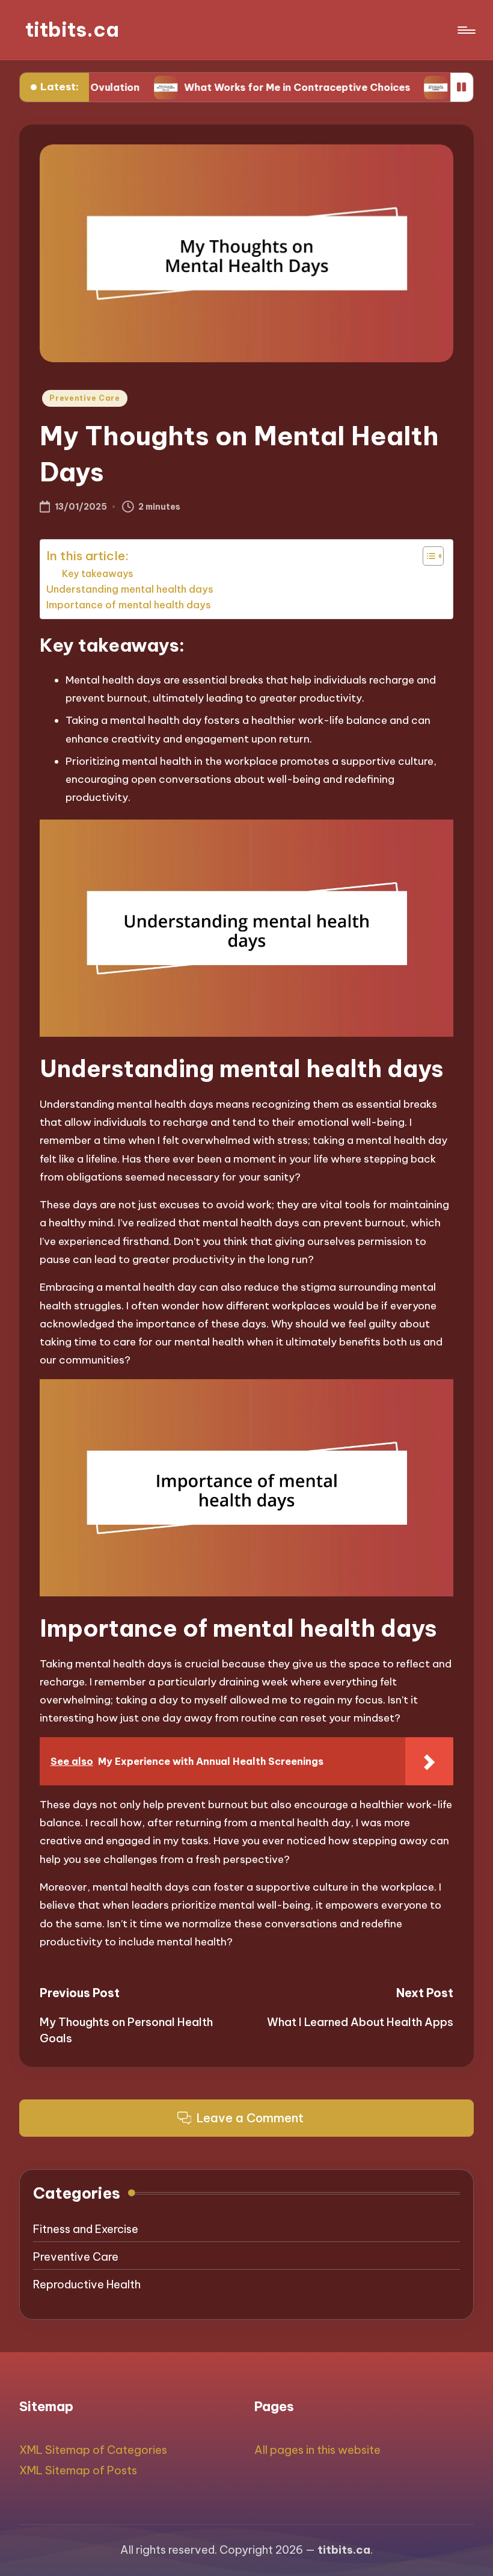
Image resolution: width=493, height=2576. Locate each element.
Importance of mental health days (129, 605)
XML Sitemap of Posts (78, 2470)
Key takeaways (98, 573)
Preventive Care (85, 398)
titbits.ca (72, 30)
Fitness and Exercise (86, 2229)
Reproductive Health (87, 2284)
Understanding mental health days (130, 589)
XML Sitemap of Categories (93, 2450)
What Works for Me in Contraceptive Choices (246, 87)
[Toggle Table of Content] (427, 556)
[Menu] (466, 30)
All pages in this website (317, 2450)
